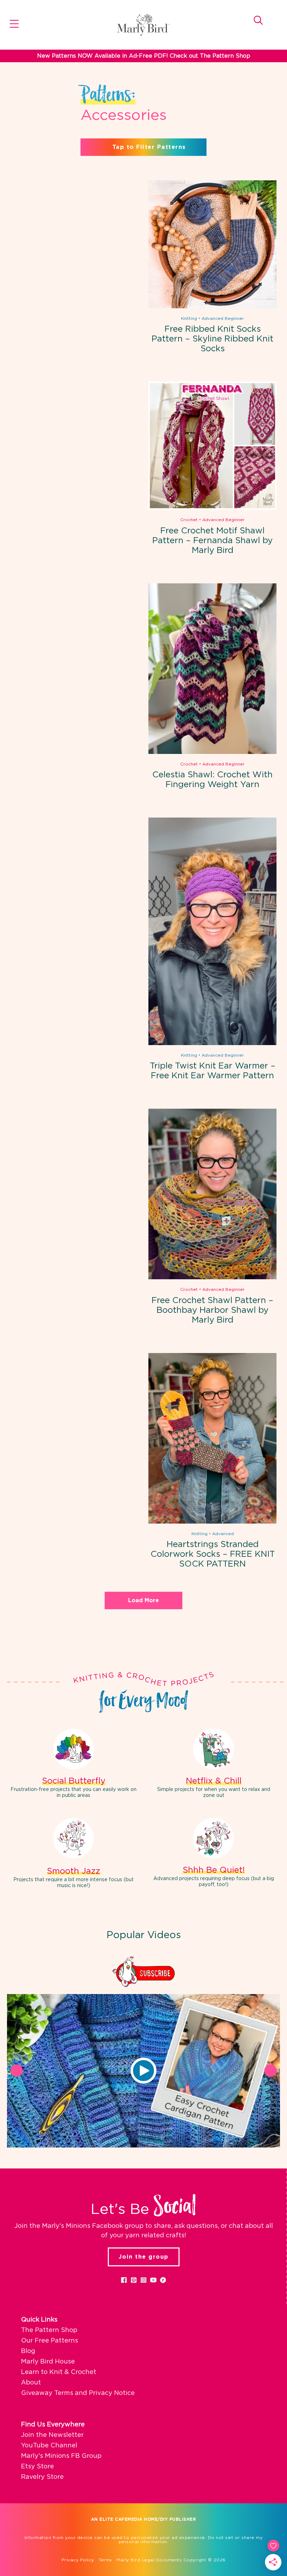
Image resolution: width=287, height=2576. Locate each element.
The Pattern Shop (49, 2330)
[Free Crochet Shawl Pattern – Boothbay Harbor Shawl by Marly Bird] (212, 1278)
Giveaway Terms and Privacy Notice (78, 2393)
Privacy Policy (78, 2560)
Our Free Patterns (50, 2341)
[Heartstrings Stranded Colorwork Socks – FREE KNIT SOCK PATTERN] (212, 1522)
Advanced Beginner (223, 318)
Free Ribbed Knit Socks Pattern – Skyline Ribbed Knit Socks (212, 339)
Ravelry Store (42, 2477)
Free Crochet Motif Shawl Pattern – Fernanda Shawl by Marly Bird (212, 541)
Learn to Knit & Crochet (59, 2372)
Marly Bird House (48, 2362)
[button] (143, 2071)
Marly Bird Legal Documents (149, 2560)
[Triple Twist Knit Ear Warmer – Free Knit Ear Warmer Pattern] (212, 1044)
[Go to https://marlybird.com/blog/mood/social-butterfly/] (73, 1765)
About (31, 2383)
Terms (105, 2560)
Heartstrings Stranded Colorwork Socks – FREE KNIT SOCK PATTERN (213, 1554)
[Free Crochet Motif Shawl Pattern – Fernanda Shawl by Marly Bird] (212, 508)
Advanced (223, 1534)
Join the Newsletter (52, 2435)
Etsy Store (37, 2467)
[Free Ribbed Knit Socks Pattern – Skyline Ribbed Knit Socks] (212, 307)
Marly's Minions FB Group (61, 2456)
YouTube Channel (49, 2446)
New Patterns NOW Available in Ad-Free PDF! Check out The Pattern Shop (144, 56)
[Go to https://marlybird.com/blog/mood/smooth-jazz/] (73, 1854)
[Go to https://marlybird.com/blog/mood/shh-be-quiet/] (213, 1854)
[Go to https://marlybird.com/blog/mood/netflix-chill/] (213, 1765)
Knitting (189, 318)
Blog (28, 2351)
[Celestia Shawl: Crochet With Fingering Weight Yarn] (212, 753)
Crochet (189, 520)
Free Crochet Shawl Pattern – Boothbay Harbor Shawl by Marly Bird (212, 1310)
